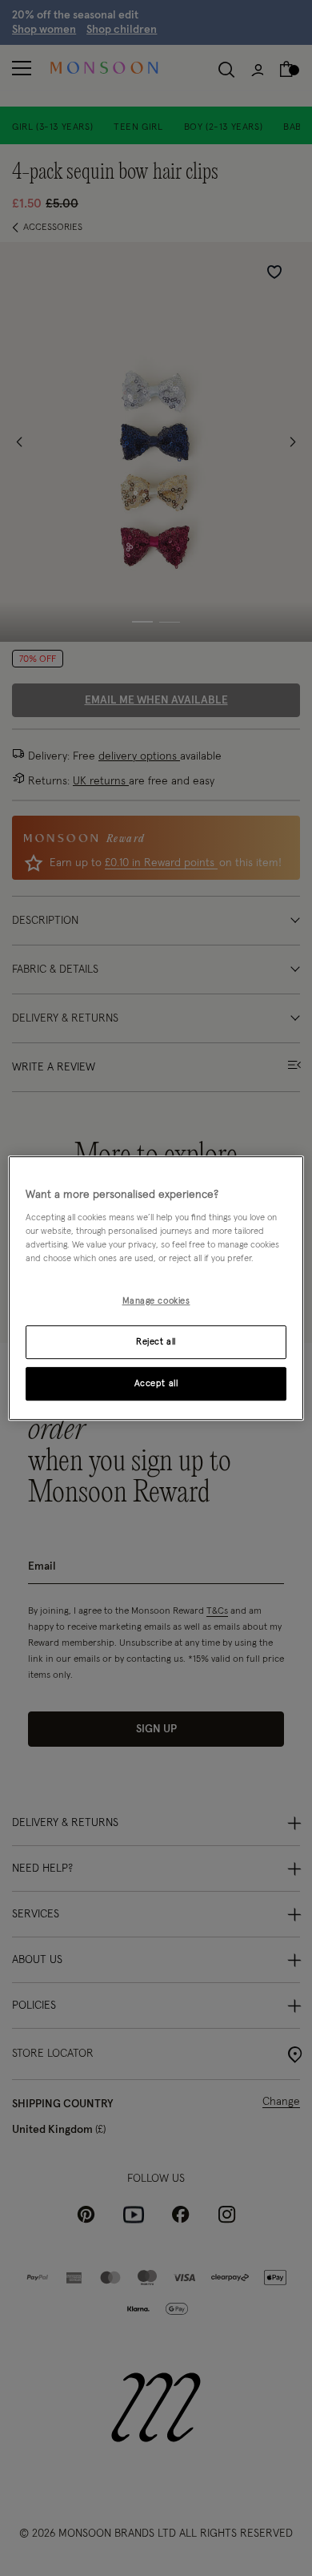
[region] (156, 1288)
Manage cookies (156, 1302)
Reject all (156, 1342)
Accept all (156, 1383)
